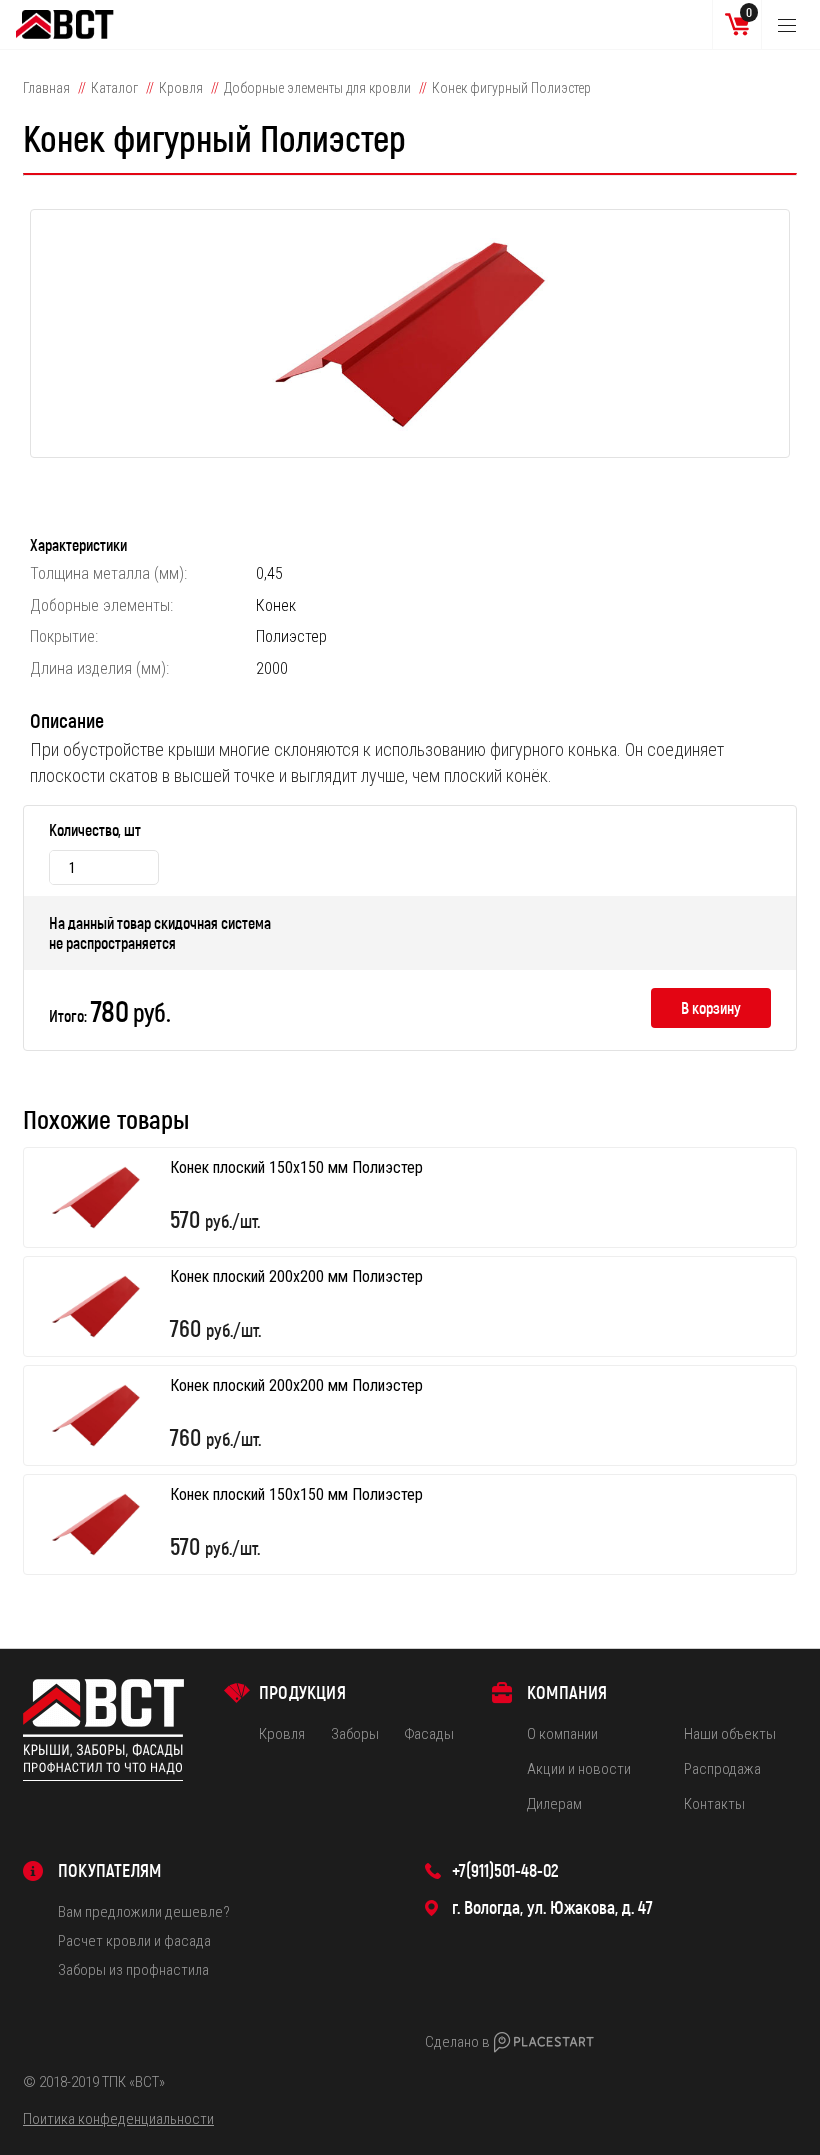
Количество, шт (95, 829)
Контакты (714, 1804)
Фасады (429, 1734)
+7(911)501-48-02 (505, 1870)
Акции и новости (579, 1769)
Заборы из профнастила (133, 1970)
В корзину (711, 1007)
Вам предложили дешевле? (144, 1912)
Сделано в (457, 2042)
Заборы (355, 1734)
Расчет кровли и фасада (134, 1941)
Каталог (114, 88)
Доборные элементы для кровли (317, 88)
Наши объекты (730, 1734)
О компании (562, 1734)
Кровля (181, 88)
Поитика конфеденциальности (118, 2119)
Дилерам (554, 1804)
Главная (46, 88)
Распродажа (722, 1769)
